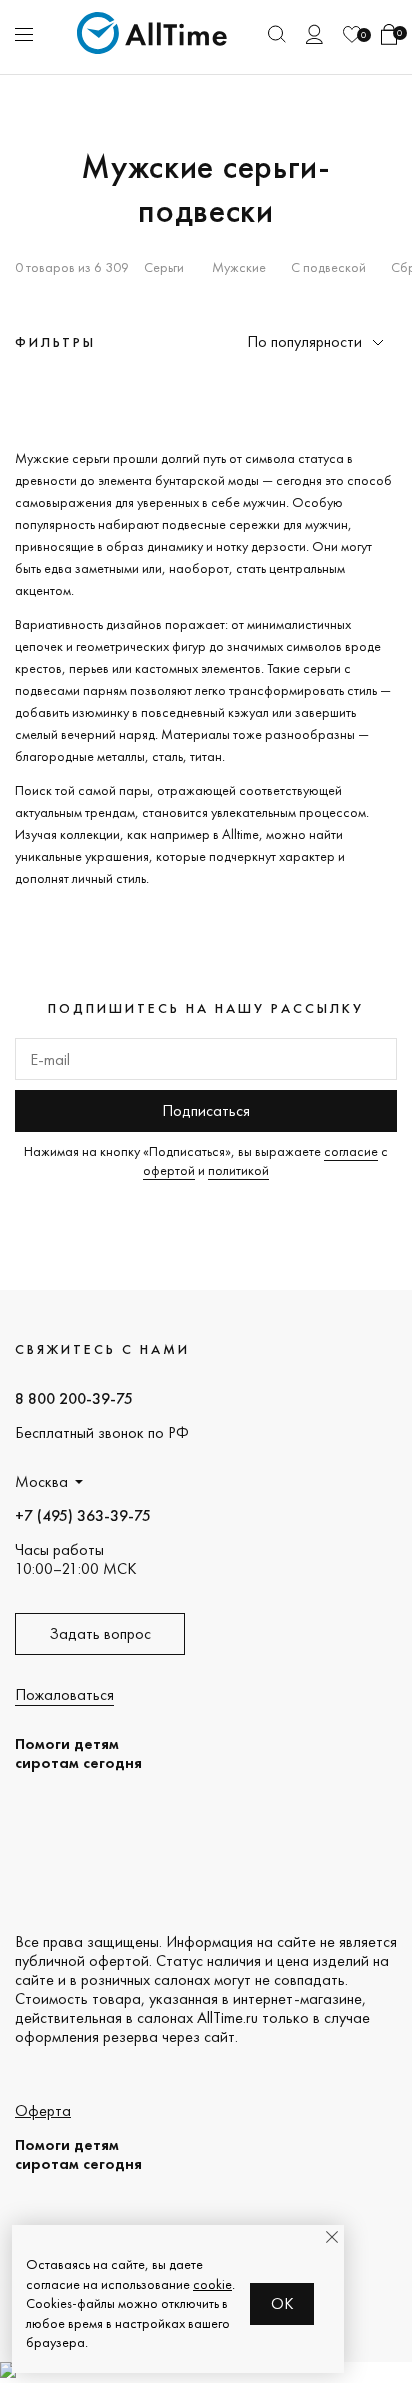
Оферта (43, 2110)
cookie (212, 2284)
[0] (352, 34)
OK (282, 2303)
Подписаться (206, 1110)
